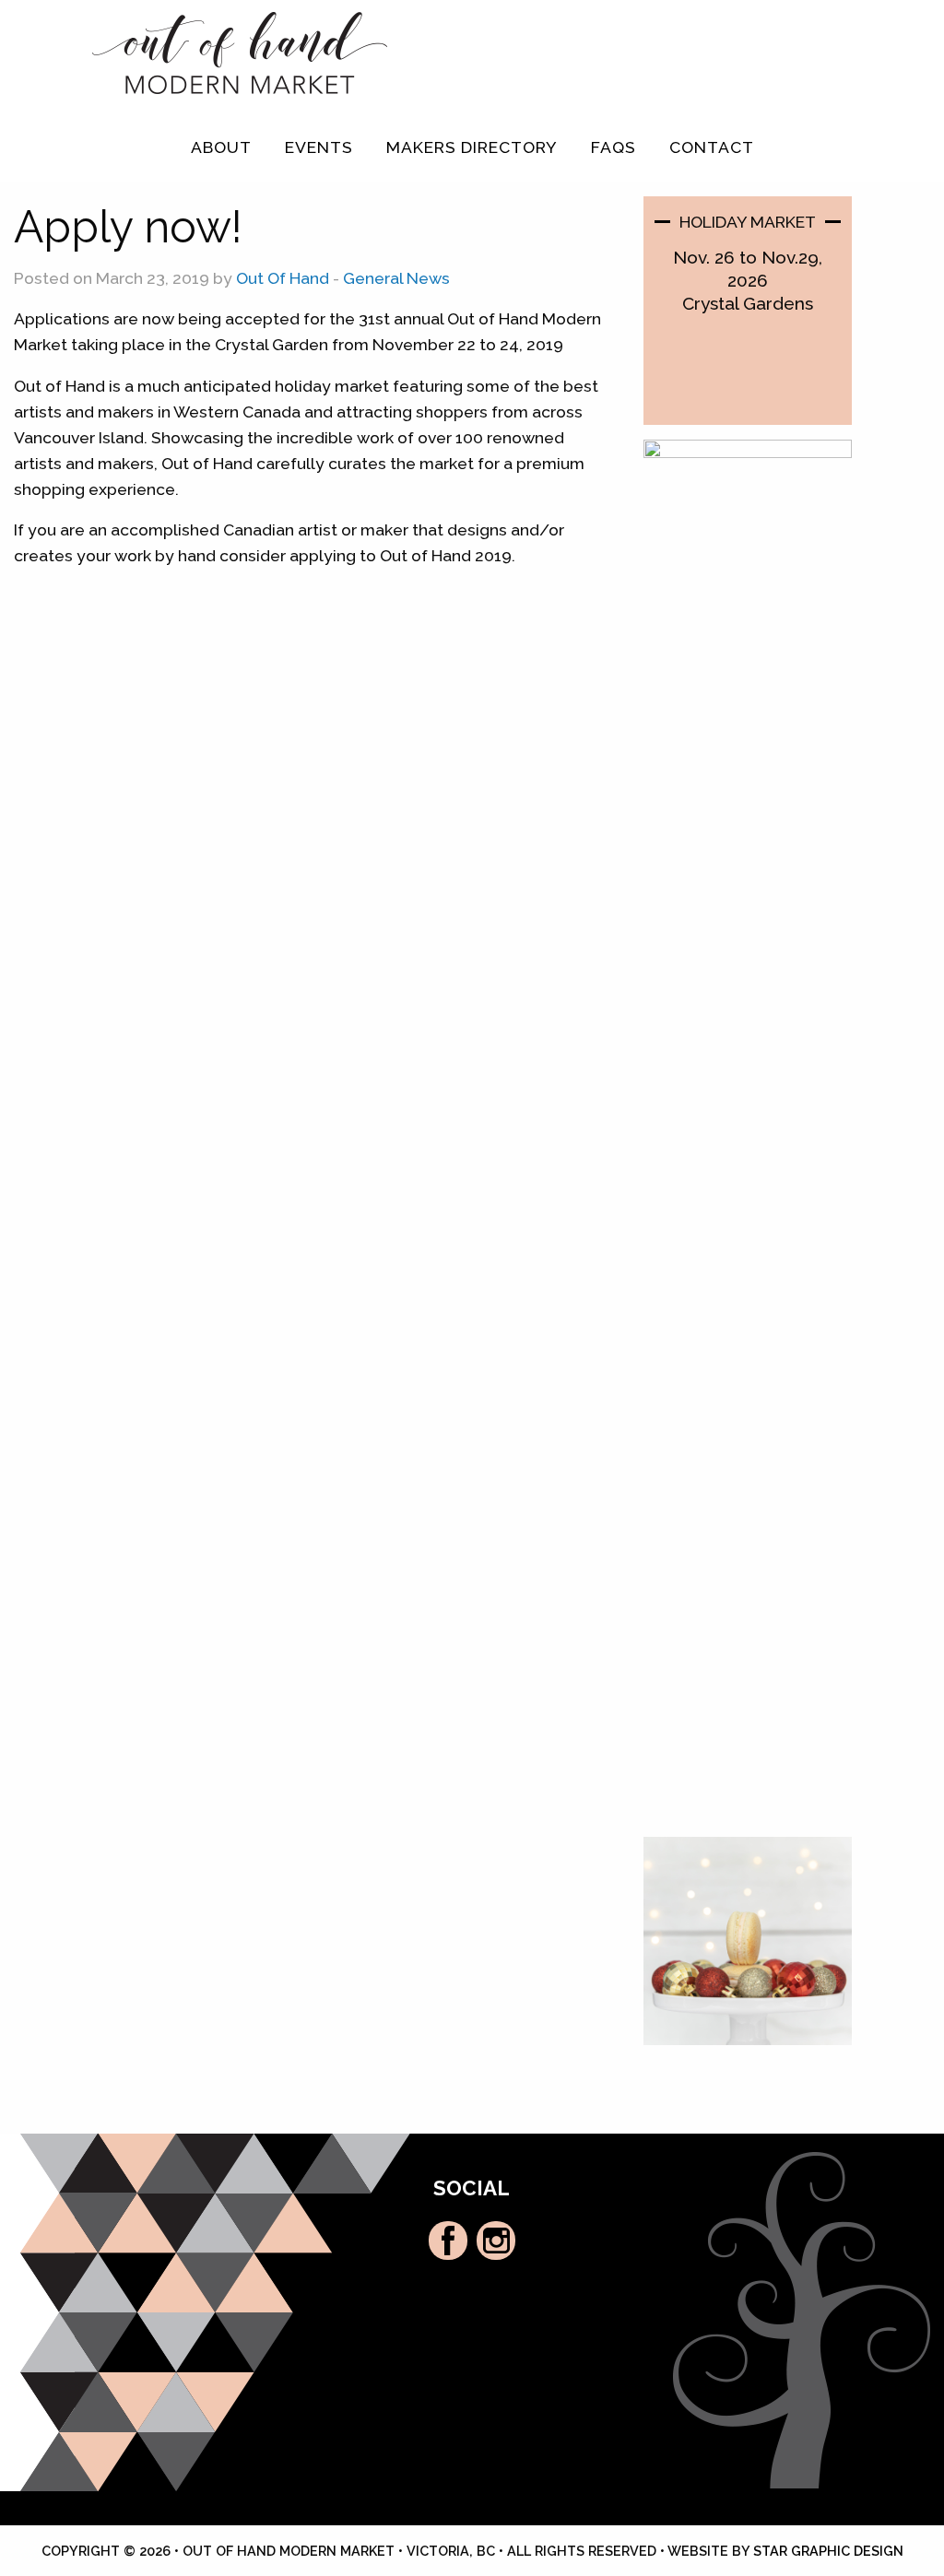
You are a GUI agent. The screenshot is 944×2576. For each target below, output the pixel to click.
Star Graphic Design (828, 2551)
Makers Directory (472, 147)
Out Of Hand (283, 278)
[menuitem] (221, 147)
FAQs (614, 147)
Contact (712, 147)
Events (319, 147)
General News (396, 278)
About (221, 147)
